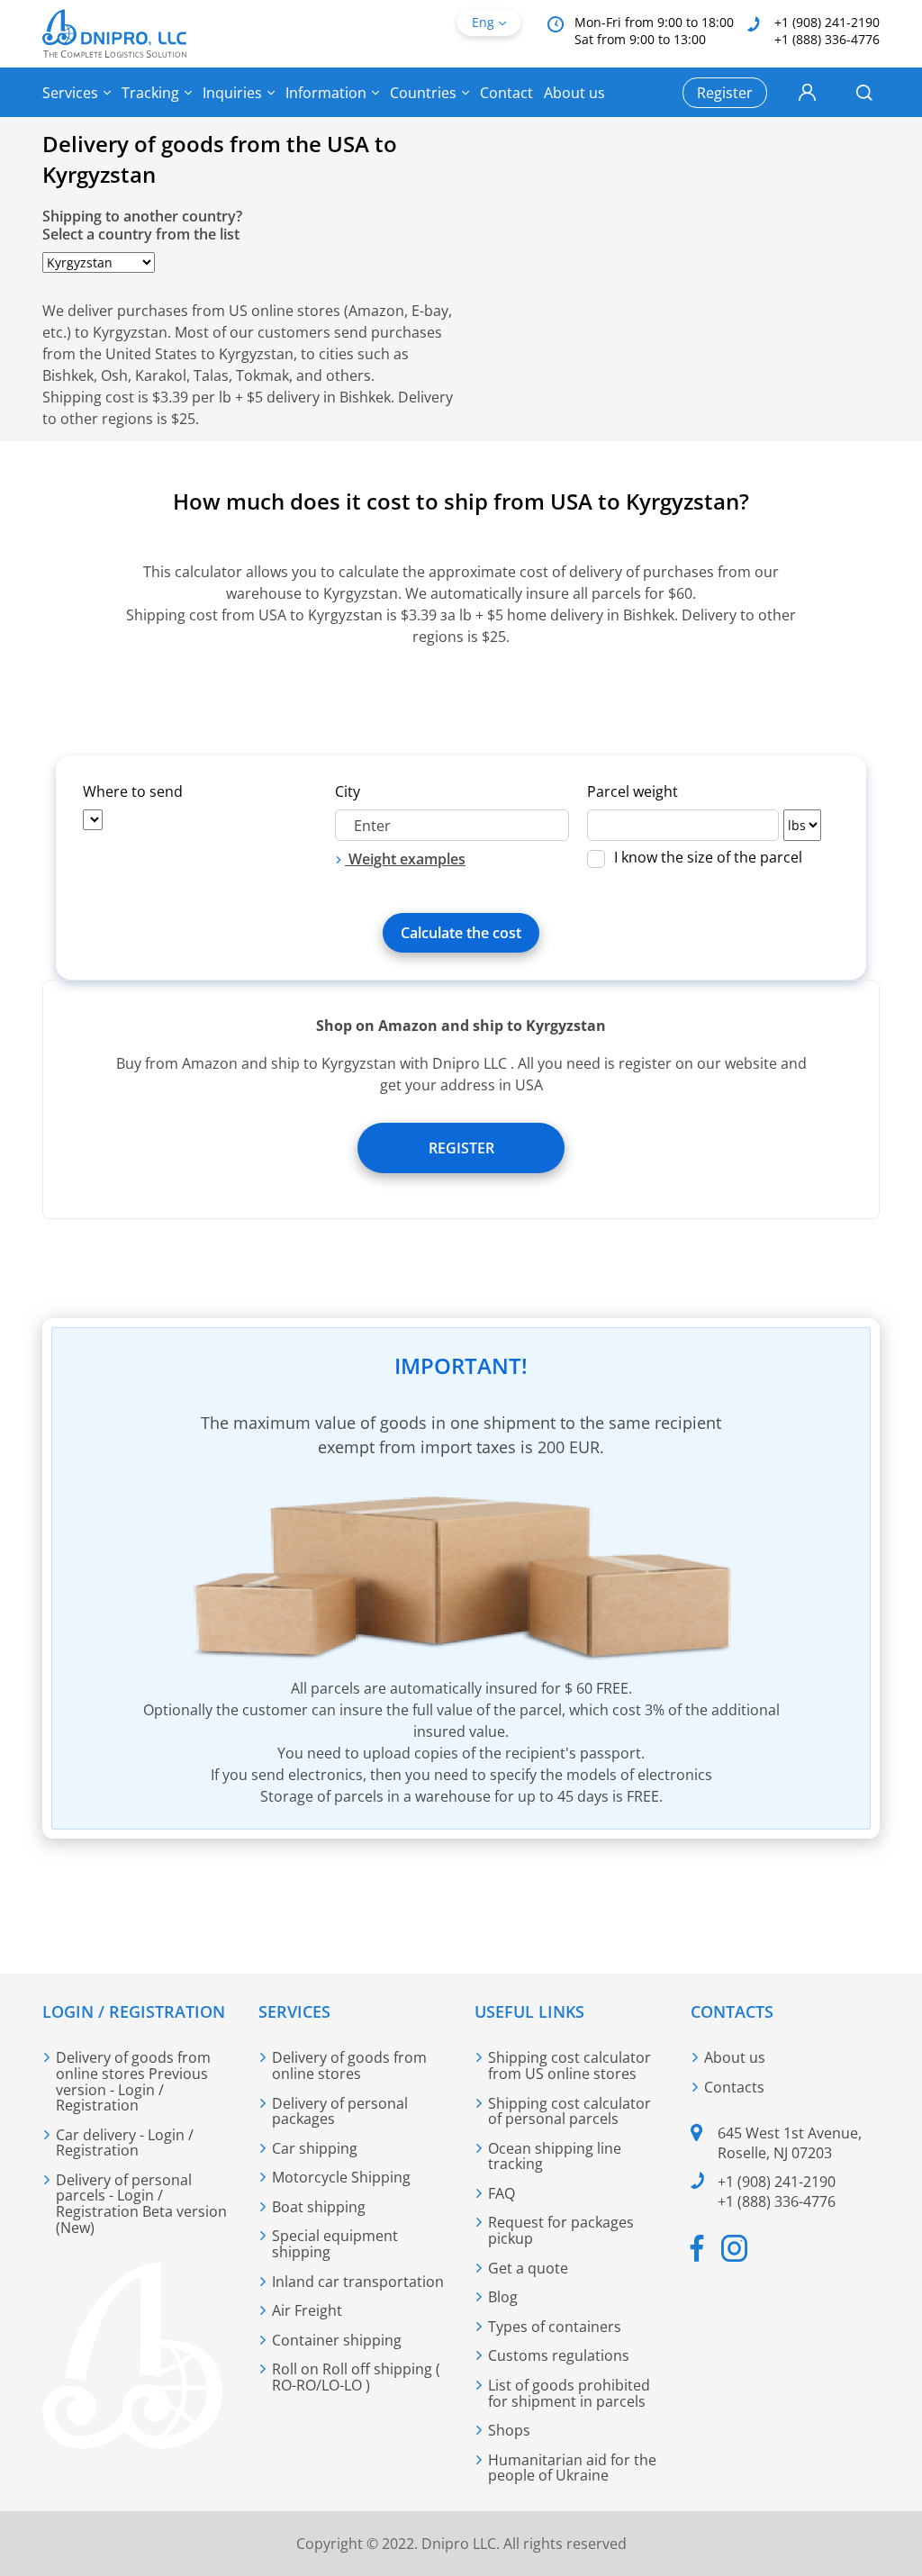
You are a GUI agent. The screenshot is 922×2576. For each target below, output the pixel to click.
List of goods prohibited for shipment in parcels (569, 2393)
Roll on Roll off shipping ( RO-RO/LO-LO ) (356, 2377)
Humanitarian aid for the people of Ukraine (572, 2468)
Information (326, 93)
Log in (807, 93)
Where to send (133, 791)
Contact (506, 93)
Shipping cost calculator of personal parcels (569, 2111)
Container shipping (337, 2340)
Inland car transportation (358, 2282)
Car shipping (315, 2148)
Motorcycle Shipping (341, 2177)
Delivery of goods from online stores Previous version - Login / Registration (133, 2081)
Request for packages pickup (561, 2230)
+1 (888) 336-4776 (827, 39)
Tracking (150, 93)
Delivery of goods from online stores (349, 2065)
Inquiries (232, 93)
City (348, 791)
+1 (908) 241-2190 (827, 22)
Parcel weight (633, 791)
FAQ (502, 2193)
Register (461, 1148)
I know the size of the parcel (708, 859)
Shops (509, 2430)
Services (70, 93)
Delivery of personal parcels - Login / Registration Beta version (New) (141, 2204)
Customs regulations (559, 2355)
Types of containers (555, 2327)
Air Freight (307, 2310)
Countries (423, 93)
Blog (503, 2297)
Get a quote (528, 2268)
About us (574, 93)
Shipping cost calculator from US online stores (569, 2065)
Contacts (734, 2087)
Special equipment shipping (335, 2244)
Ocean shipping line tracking (555, 2156)
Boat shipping (319, 2207)
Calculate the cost (461, 933)
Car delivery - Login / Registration (125, 2143)
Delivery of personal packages (340, 2111)
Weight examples (405, 859)
